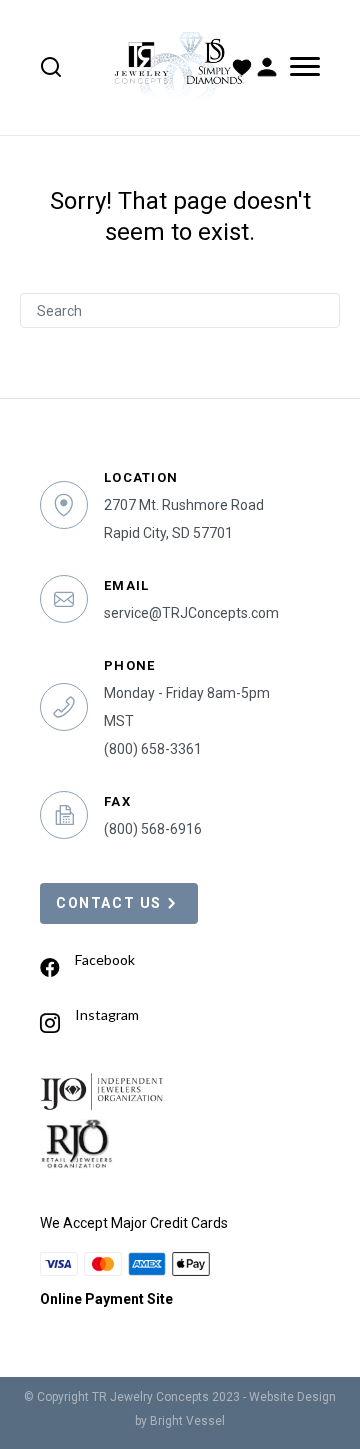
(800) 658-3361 (153, 749)
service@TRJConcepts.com (191, 613)
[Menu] (301, 67)
